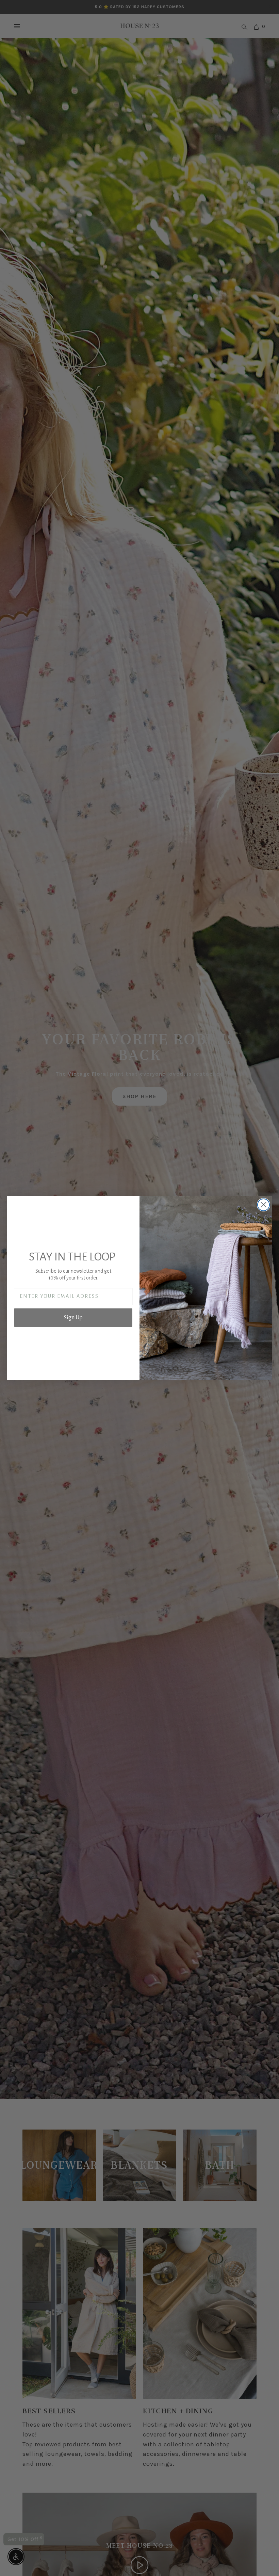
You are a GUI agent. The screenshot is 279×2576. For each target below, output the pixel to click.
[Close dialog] (264, 1205)
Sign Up (73, 1318)
